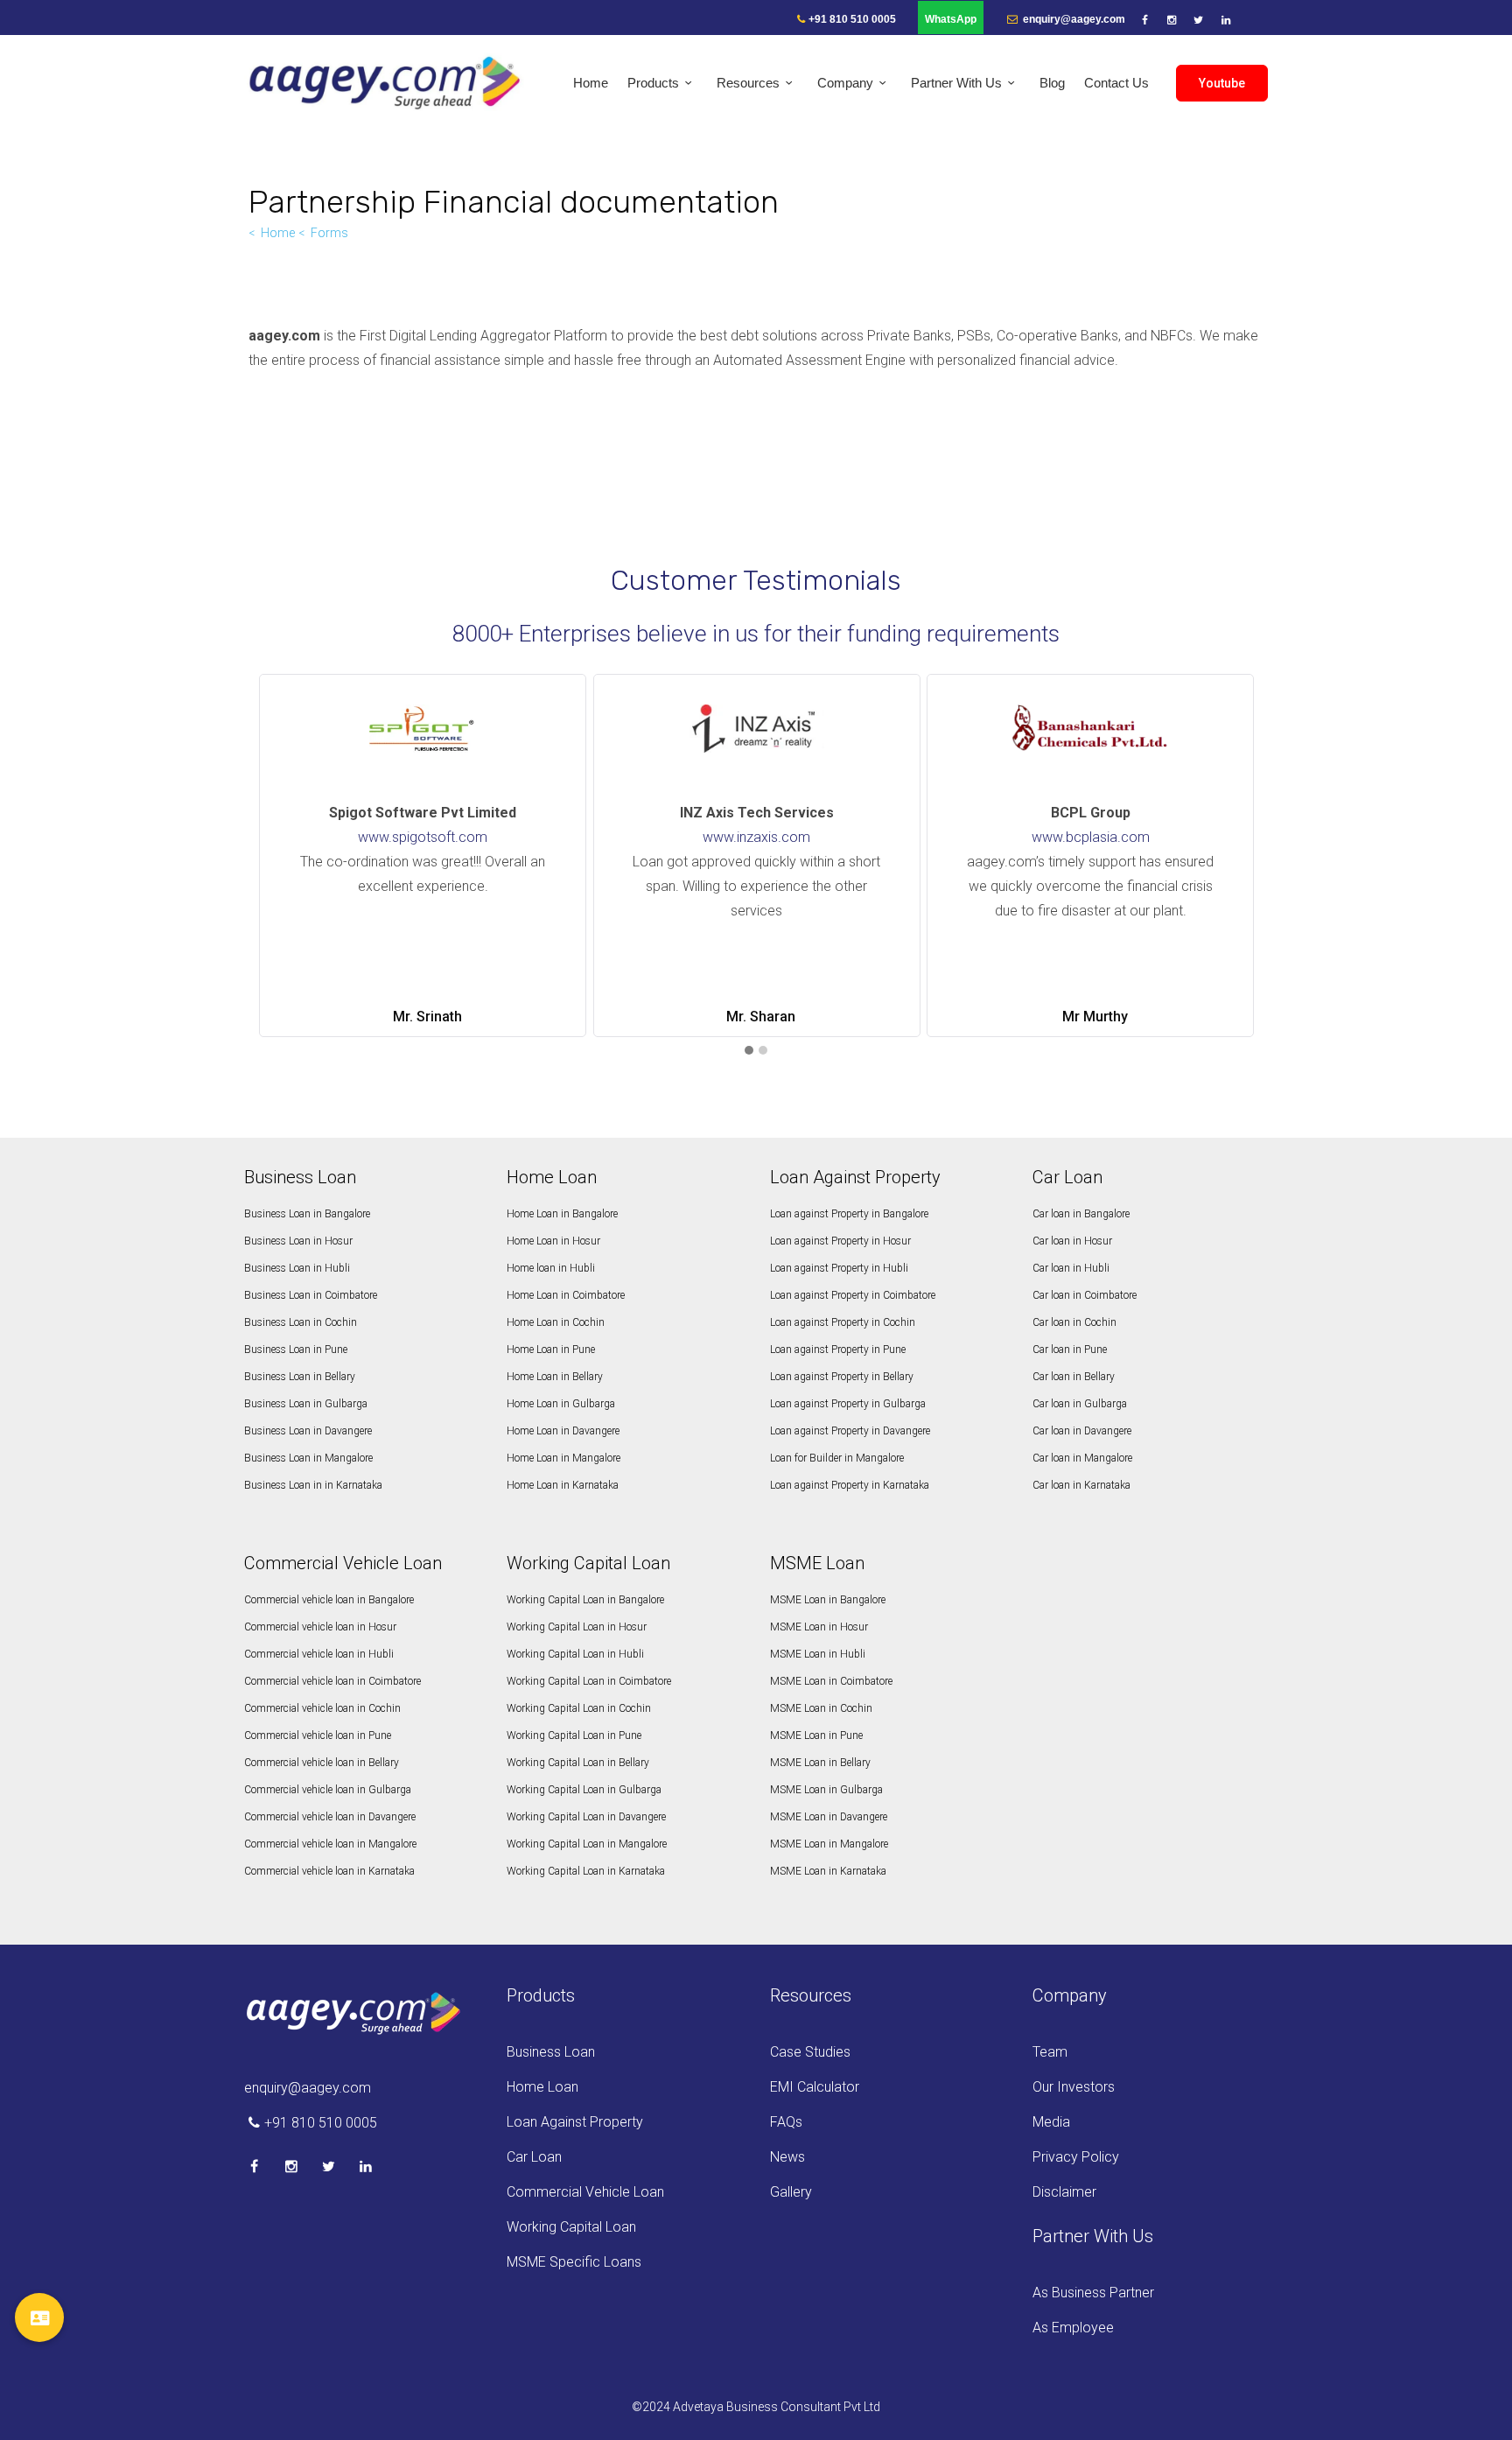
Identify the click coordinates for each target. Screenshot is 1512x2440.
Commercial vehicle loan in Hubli (319, 1654)
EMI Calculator (815, 2087)
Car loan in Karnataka (1081, 1485)
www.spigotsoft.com (423, 837)
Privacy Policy (1076, 2157)
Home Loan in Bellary (555, 1377)
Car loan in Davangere (1082, 1431)
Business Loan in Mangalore (308, 1458)
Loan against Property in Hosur (840, 1241)
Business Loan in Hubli (297, 1268)
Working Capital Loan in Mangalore (587, 1844)
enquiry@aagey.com (1073, 19)
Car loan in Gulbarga (1080, 1404)
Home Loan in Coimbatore (566, 1295)
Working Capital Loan (571, 2227)
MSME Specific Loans (574, 2262)
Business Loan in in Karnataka (313, 1485)
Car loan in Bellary (1074, 1377)
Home (278, 233)
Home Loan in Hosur (553, 1241)
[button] (749, 1051)
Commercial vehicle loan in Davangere (330, 1817)
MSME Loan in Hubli (818, 1654)
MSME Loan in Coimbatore (831, 1681)
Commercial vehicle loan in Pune (318, 1735)
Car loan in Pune (1070, 1350)
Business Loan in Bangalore (307, 1214)
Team (1050, 2052)
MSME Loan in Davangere (829, 1817)
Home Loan (542, 2087)
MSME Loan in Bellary (820, 1763)
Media (1051, 2122)
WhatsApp (951, 19)
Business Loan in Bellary (300, 1377)
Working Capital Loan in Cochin (579, 1708)
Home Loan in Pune (551, 1350)
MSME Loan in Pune (816, 1735)
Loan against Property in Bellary (842, 1377)
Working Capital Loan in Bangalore (585, 1600)
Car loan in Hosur (1072, 1241)
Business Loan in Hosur (298, 1241)
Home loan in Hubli (551, 1268)
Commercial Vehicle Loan (585, 2192)
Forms (329, 233)
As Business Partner (1093, 2293)
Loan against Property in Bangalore (849, 1214)
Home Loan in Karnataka (563, 1485)
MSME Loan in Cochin (821, 1708)
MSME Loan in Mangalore (829, 1844)
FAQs (786, 2122)
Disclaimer (1064, 2192)
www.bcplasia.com (1091, 837)
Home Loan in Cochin (556, 1322)
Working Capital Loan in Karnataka (586, 1871)
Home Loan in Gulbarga (561, 1404)
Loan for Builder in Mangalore (837, 1458)
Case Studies (810, 2052)
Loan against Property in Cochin (843, 1322)
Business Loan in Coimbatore (311, 1295)
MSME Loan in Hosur (819, 1627)
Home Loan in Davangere (563, 1431)
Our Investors (1074, 2087)
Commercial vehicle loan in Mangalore (330, 1844)
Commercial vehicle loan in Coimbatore (332, 1681)
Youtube (1222, 83)
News (787, 2157)
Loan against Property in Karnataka (850, 1485)
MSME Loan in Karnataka (828, 1871)
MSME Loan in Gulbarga (826, 1790)
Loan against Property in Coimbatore (853, 1295)
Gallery (791, 2192)
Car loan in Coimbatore (1085, 1295)
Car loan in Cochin (1074, 1322)
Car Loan (534, 2157)
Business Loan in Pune (296, 1350)
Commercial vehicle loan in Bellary (322, 1763)
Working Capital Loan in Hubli (575, 1654)
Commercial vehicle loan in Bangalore (329, 1600)
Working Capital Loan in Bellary (578, 1763)
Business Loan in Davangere (308, 1431)
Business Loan (551, 2052)
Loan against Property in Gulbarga (848, 1404)
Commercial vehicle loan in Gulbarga (328, 1790)
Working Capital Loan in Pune (574, 1735)
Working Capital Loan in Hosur (577, 1627)
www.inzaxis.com (756, 837)
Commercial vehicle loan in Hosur (320, 1627)
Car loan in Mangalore (1082, 1458)
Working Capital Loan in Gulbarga (584, 1790)
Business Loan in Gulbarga (306, 1404)
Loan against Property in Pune (838, 1350)
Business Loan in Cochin (301, 1322)
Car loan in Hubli (1071, 1268)
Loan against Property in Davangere (850, 1431)
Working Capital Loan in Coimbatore (589, 1681)
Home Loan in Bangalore (562, 1214)
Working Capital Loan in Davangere (586, 1817)
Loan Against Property (575, 2122)
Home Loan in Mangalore (563, 1458)
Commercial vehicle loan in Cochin (322, 1708)
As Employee (1073, 2328)
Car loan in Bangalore (1081, 1214)
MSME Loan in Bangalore (828, 1600)
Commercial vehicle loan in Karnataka (329, 1871)
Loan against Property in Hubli (839, 1268)
